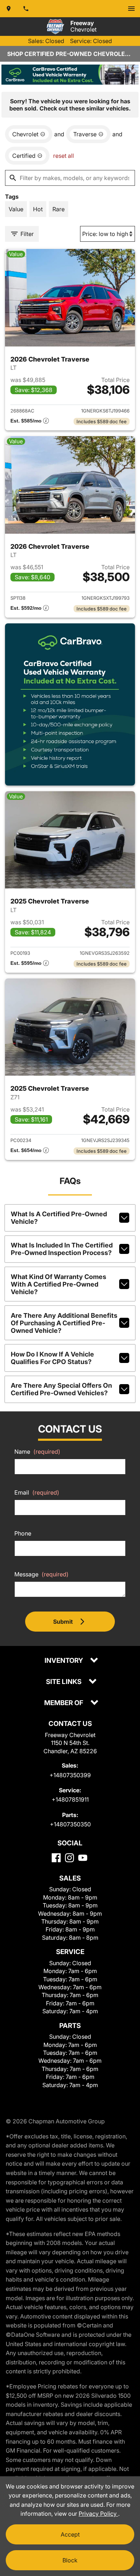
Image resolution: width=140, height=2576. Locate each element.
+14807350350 (70, 1824)
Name (37, 1452)
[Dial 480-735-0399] (26, 9)
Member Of (64, 1703)
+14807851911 (70, 1799)
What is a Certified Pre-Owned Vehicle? (59, 1218)
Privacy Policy (98, 2514)
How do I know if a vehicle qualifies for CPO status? (52, 1358)
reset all (64, 156)
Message (41, 1574)
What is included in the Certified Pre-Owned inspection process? (62, 1249)
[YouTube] (83, 1858)
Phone (23, 1533)
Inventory (64, 1661)
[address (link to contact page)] (9, 9)
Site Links (64, 1682)
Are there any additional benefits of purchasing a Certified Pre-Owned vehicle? (64, 1323)
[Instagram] (69, 1858)
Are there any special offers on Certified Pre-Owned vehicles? (61, 1389)
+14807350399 (70, 1775)
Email (37, 1492)
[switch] (131, 9)
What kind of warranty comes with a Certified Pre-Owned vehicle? (59, 1284)
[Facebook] (56, 1858)
